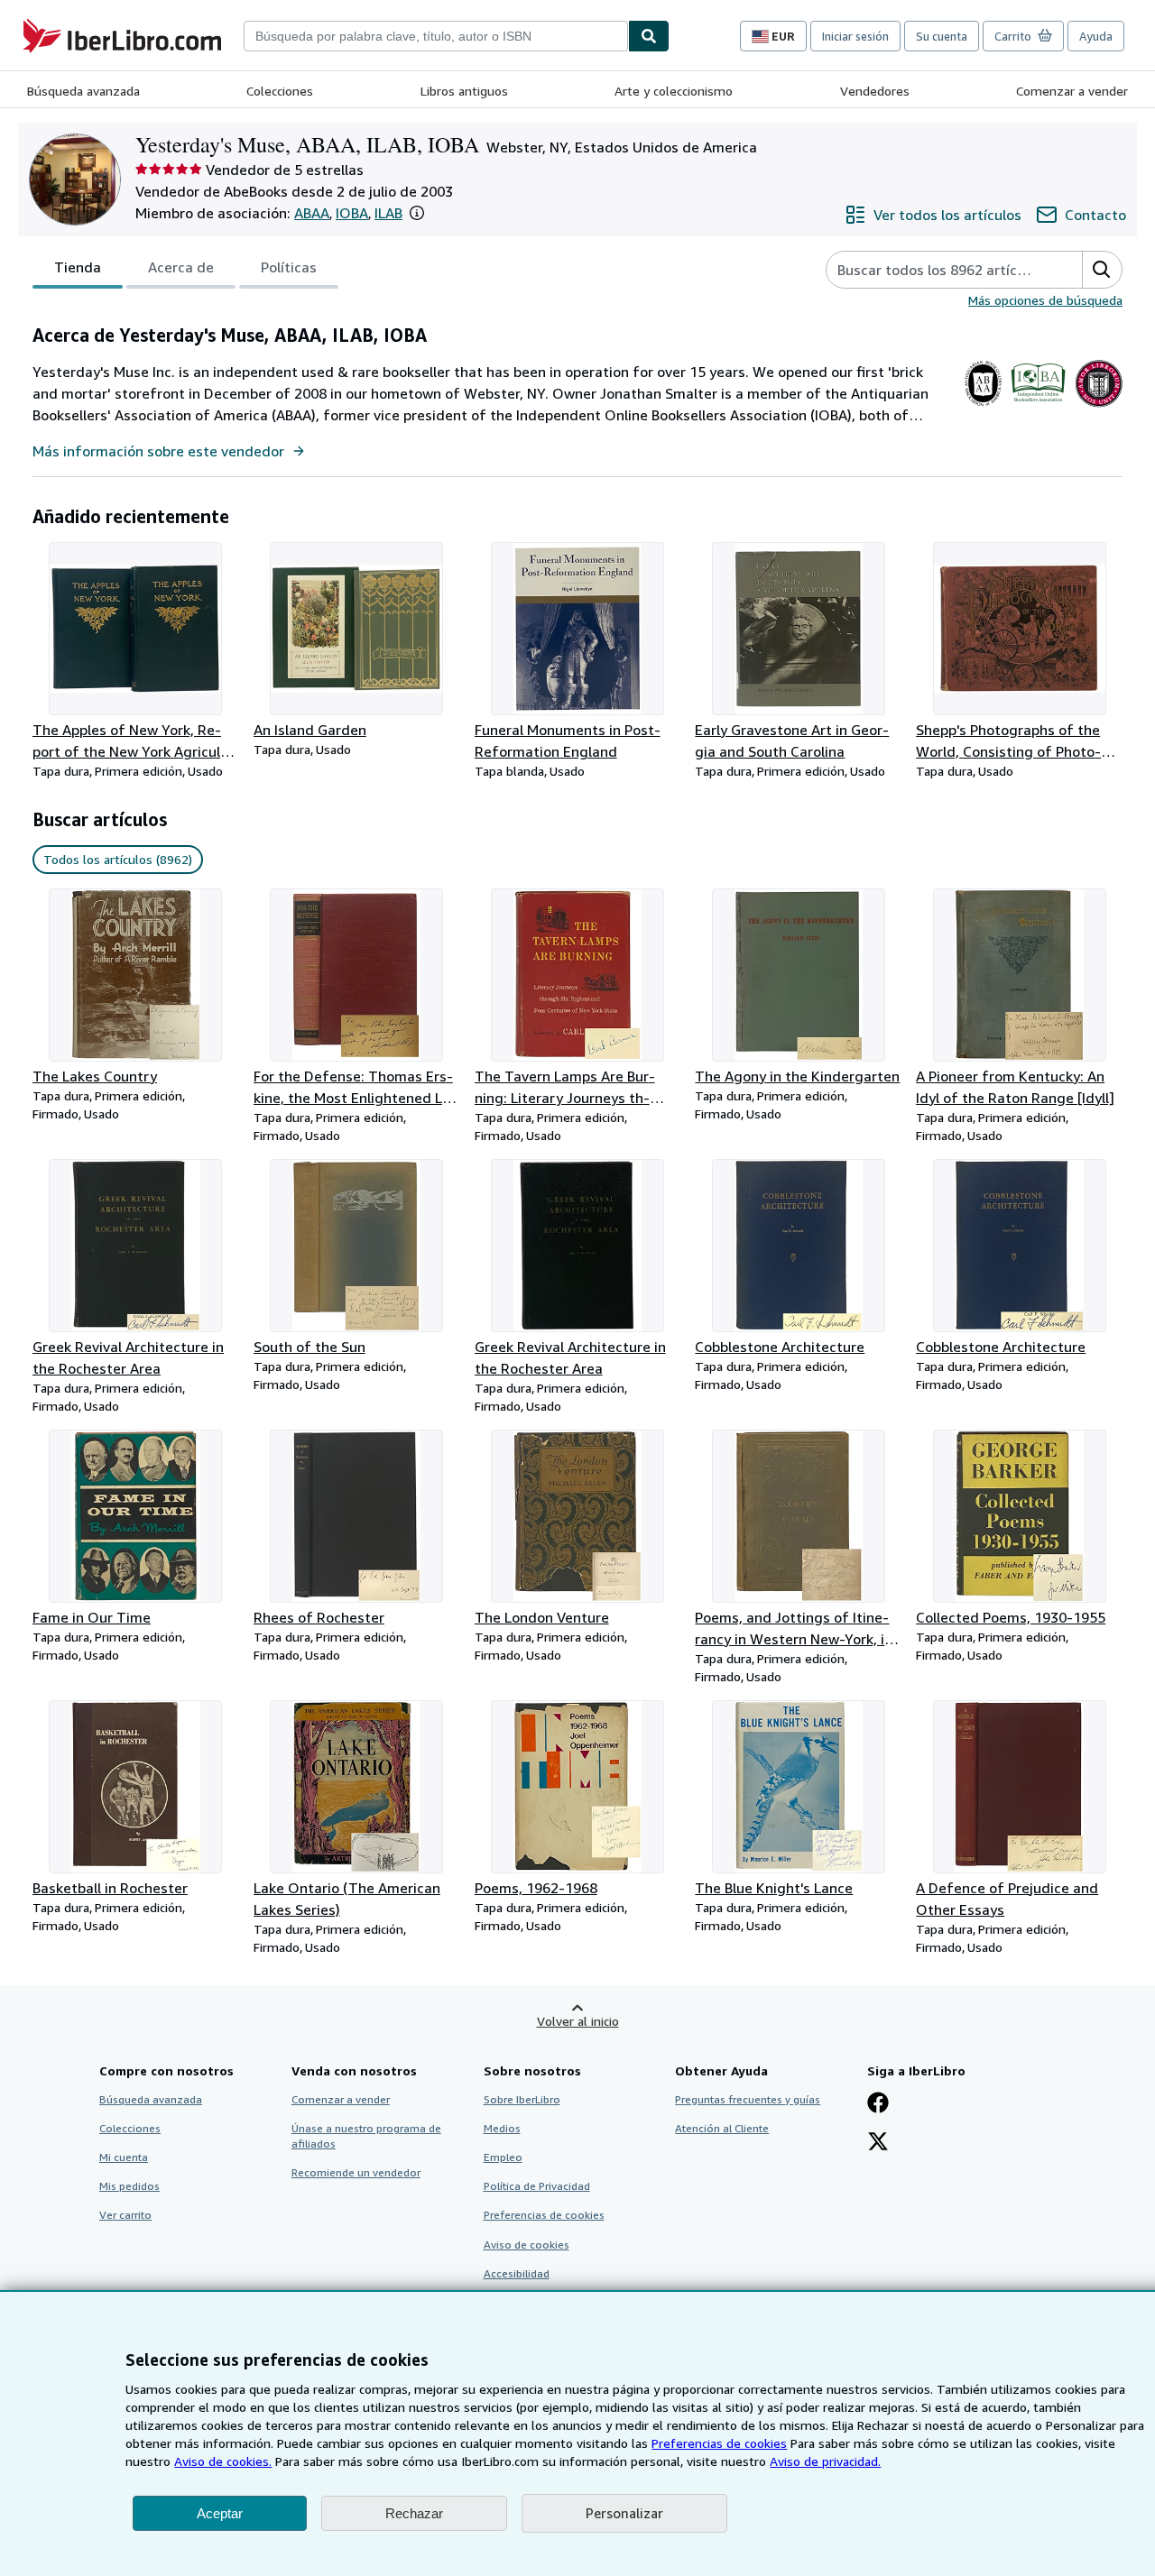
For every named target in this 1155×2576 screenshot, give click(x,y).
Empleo (503, 2157)
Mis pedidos (129, 2186)
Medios (502, 2128)
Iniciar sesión (855, 36)
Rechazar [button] (414, 2513)
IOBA (352, 213)
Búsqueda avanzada (83, 91)
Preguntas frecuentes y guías (748, 2099)
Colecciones (280, 91)
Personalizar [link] (624, 2513)
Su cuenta (942, 36)
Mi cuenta (124, 2157)
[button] (417, 213)
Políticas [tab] (289, 267)
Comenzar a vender (1072, 91)
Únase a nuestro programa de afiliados (366, 2136)
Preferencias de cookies (719, 2443)
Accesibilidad (517, 2273)
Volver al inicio (578, 2021)
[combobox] (436, 36)
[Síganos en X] (878, 2143)
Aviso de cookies (527, 2245)
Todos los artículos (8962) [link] (118, 859)
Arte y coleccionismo (674, 91)
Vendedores (875, 91)
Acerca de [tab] (181, 267)
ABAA (312, 213)
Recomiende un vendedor (356, 2172)
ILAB (388, 213)
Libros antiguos (464, 91)
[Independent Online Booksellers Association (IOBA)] (1038, 407)
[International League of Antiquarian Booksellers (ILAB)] (1099, 407)
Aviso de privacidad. (825, 2461)
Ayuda (1096, 36)
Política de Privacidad (537, 2186)
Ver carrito (125, 2215)
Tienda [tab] (78, 267)
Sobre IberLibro (522, 2099)
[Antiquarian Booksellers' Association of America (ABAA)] (983, 407)
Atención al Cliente (722, 2128)
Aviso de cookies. (223, 2461)
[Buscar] (649, 36)
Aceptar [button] (220, 2513)
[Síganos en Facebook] (878, 2104)
